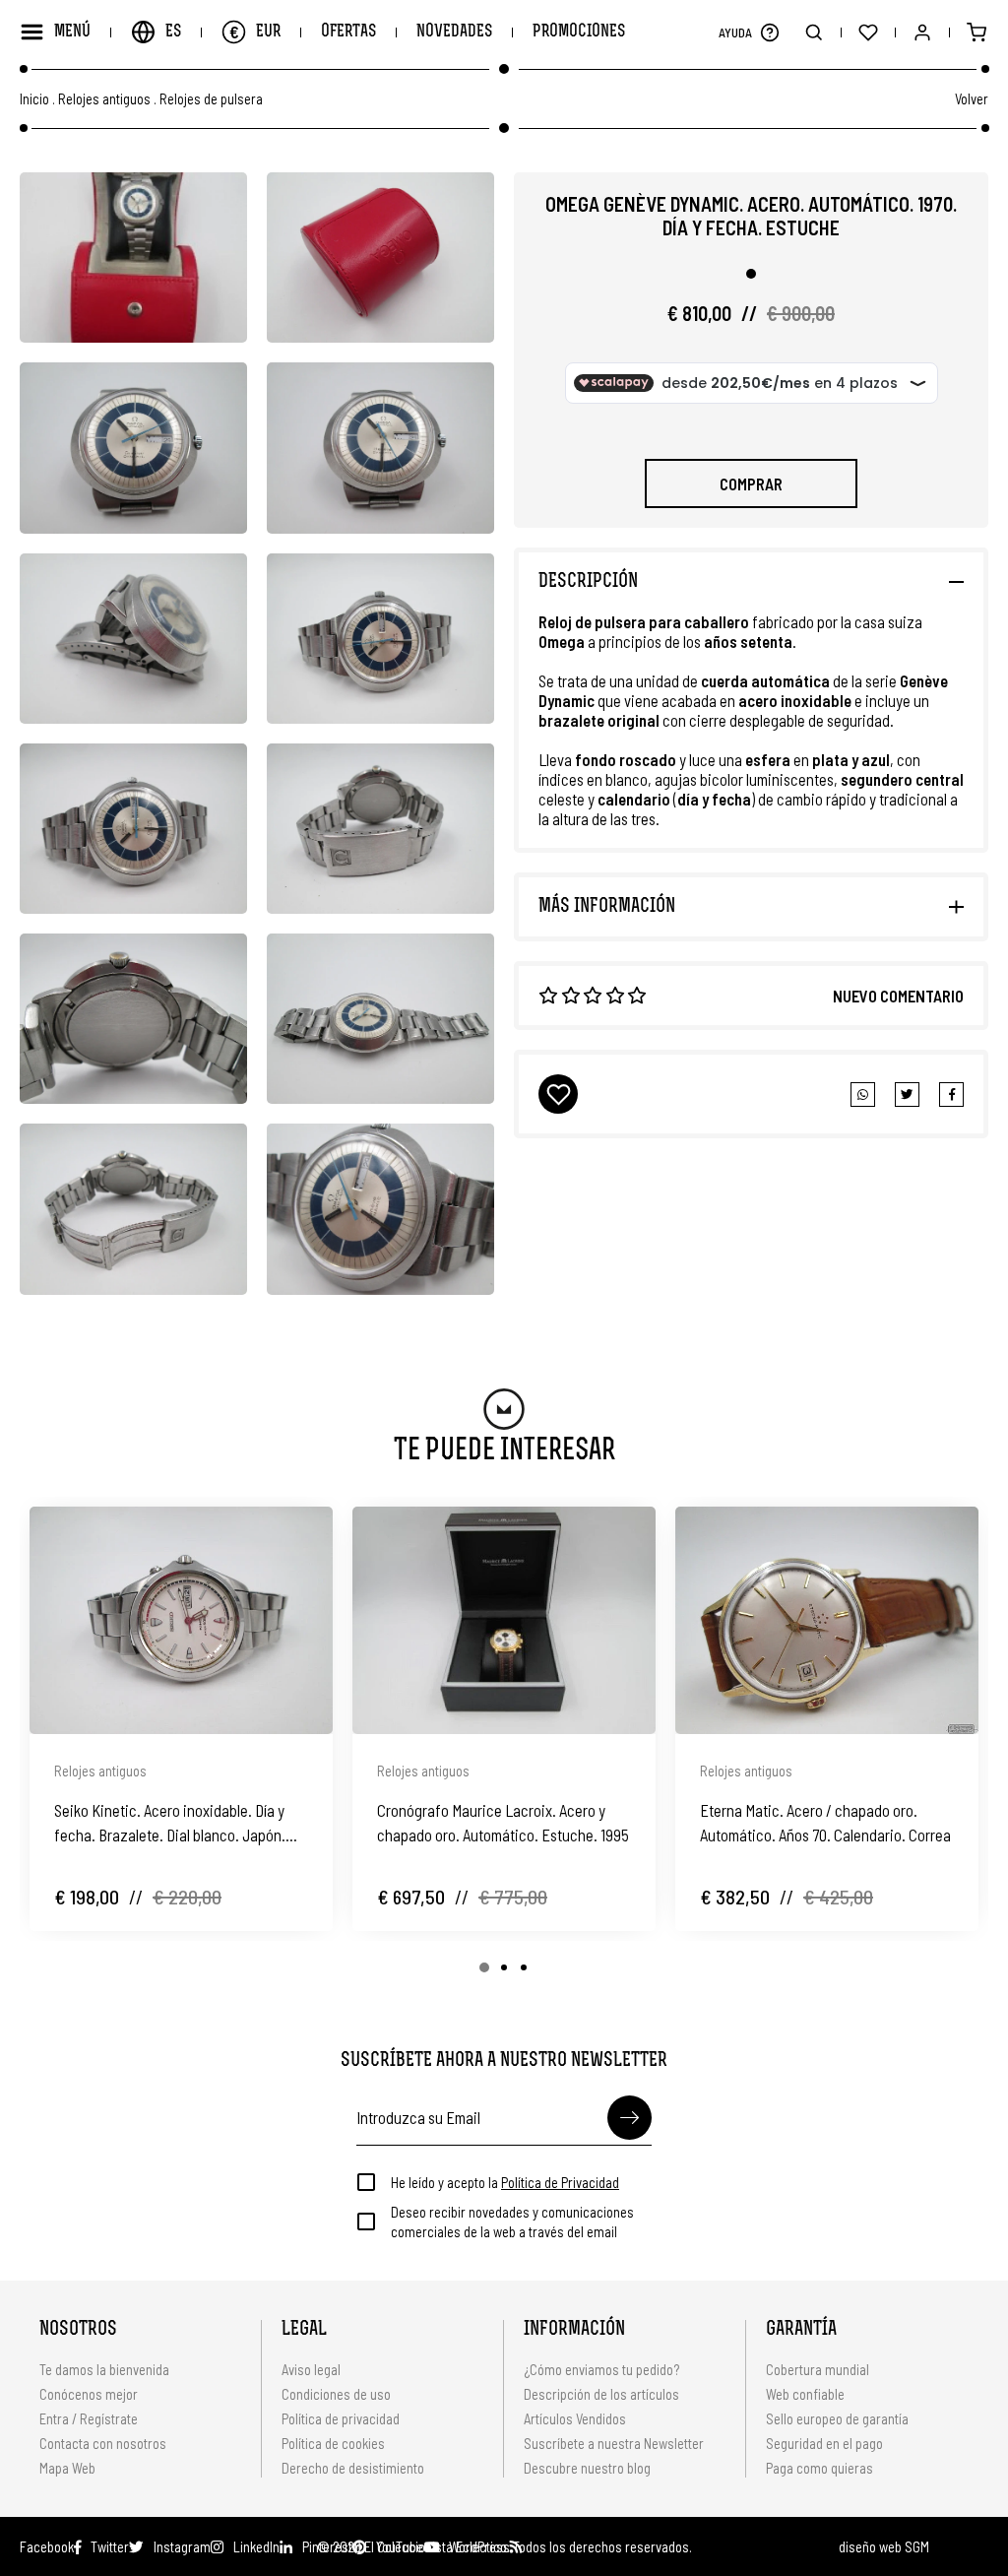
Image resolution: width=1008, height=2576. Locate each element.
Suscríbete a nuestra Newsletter (614, 2443)
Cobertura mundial (818, 2369)
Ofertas (348, 32)
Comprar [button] (751, 483)
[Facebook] (907, 1095)
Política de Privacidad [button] (560, 2182)
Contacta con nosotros (103, 2443)
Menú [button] (72, 32)
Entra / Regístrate (89, 2418)
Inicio (34, 99)
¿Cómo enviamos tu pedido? (601, 2369)
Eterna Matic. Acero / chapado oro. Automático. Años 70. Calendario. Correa (825, 1822)
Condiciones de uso (336, 2394)
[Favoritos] (868, 32)
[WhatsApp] (863, 1095)
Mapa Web (67, 2468)
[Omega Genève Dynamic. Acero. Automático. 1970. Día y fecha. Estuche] (133, 258)
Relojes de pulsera (211, 99)
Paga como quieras (819, 2468)
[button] (769, 32)
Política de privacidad (341, 2418)
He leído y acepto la (505, 2182)
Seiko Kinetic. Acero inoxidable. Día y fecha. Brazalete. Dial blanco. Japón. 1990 (170, 1824)
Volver (972, 98)
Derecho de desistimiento (353, 2468)
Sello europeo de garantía (837, 2418)
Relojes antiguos (104, 99)
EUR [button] (255, 32)
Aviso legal (311, 2369)
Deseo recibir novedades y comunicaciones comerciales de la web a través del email (512, 2222)
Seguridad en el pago (824, 2443)
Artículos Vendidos (575, 2418)
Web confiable (805, 2394)
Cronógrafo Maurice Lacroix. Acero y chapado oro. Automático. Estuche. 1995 (503, 1822)
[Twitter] (951, 1095)
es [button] (173, 32)
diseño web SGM (884, 2546)
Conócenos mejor (89, 2394)
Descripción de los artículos (601, 2394)
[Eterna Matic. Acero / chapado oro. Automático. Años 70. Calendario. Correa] (827, 1620)
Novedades (454, 32)
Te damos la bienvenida (104, 2369)
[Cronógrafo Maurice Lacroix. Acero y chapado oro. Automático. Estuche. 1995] (504, 1620)
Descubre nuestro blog (587, 2468)
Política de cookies (333, 2443)
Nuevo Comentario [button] (898, 996)
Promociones (579, 32)
